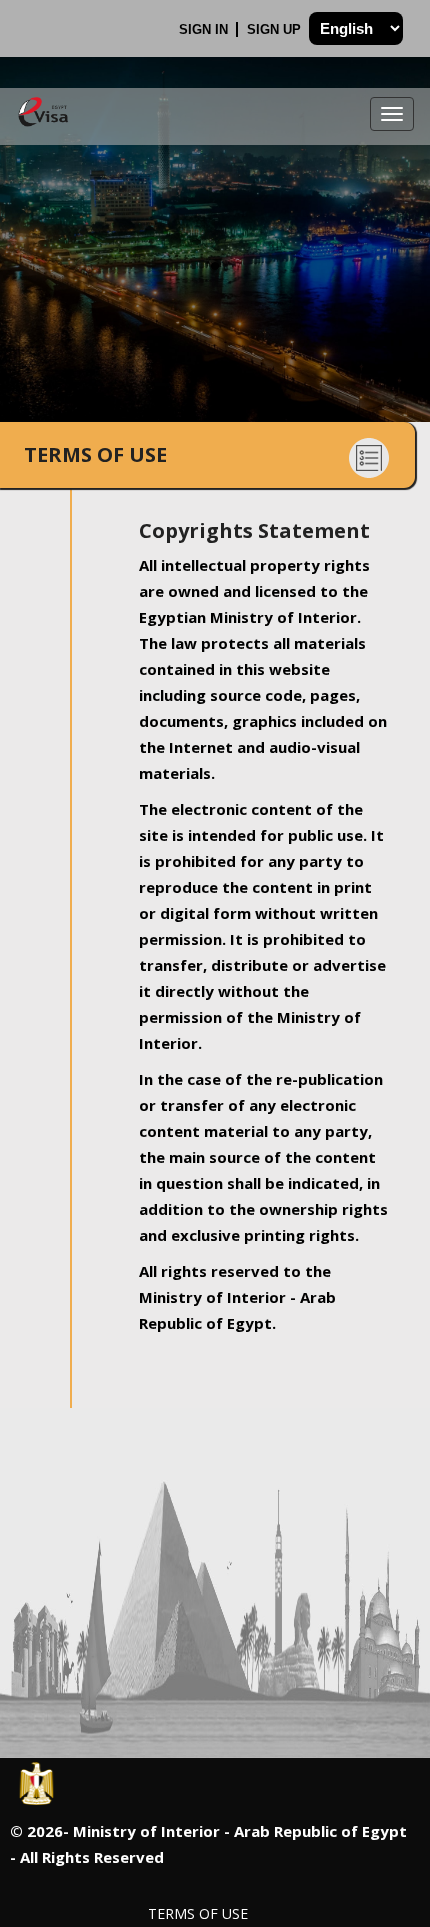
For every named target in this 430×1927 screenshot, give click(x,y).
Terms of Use (198, 1913)
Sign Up (276, 29)
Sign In (205, 29)
